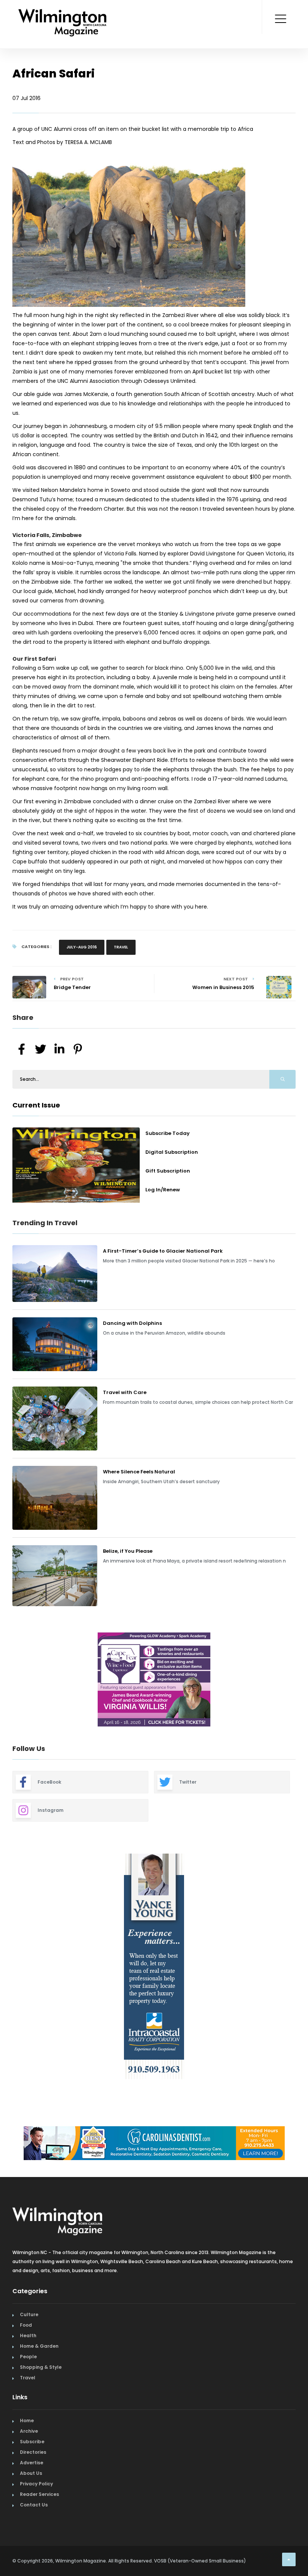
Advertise (32, 2463)
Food (26, 2325)
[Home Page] (63, 13)
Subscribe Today (168, 1133)
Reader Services (39, 2494)
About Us (31, 2473)
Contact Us (34, 2505)
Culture (29, 2314)
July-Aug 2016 (82, 947)
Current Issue (36, 1105)
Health (28, 2336)
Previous (7, 1681)
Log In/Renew (163, 1190)
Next (301, 1681)
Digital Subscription (172, 1152)
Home (27, 2420)
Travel (121, 947)
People (28, 2357)
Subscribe (32, 2442)
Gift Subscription (168, 1171)
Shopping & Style (41, 2367)
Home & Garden (39, 2346)
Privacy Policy (36, 2484)
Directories (33, 2452)
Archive (29, 2431)
